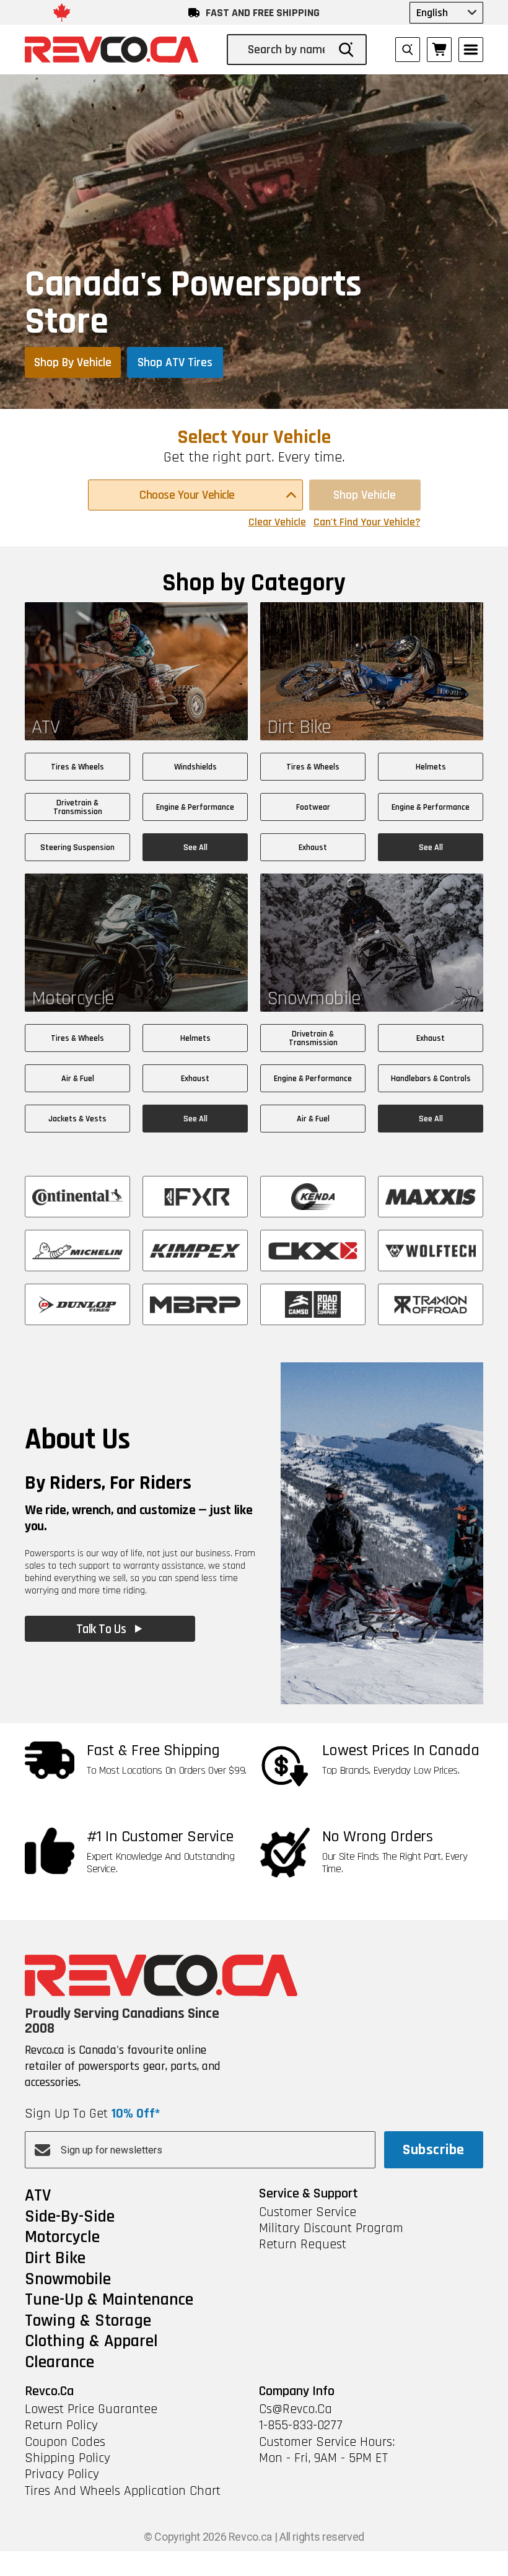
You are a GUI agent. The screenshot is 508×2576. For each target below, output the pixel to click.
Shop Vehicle (365, 495)
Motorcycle (62, 2238)
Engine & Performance (195, 807)
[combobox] (287, 50)
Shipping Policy (68, 2458)
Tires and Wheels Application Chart (123, 2491)
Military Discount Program (331, 2228)
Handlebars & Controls (431, 1079)
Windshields (195, 767)
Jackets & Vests (77, 1119)
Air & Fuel (78, 1079)
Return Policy (61, 2425)
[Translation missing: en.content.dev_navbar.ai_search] (408, 50)
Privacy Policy (62, 2474)
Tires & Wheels (77, 767)
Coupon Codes (65, 2442)
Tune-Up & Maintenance (109, 2300)
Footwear (313, 807)
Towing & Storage (88, 2321)
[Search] (346, 50)
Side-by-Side (70, 2217)
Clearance (59, 2363)
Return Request (303, 2245)
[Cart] (439, 50)
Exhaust (313, 848)
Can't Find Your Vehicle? (367, 522)
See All (195, 848)
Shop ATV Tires (175, 362)
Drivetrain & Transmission (78, 807)
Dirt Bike (55, 2259)
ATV (38, 2196)
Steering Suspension (77, 848)
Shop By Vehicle (73, 362)
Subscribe (433, 2150)
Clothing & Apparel (91, 2342)
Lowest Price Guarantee (91, 2409)
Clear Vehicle (277, 522)
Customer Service (308, 2212)
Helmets (431, 767)
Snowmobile (68, 2280)
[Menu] (471, 50)
